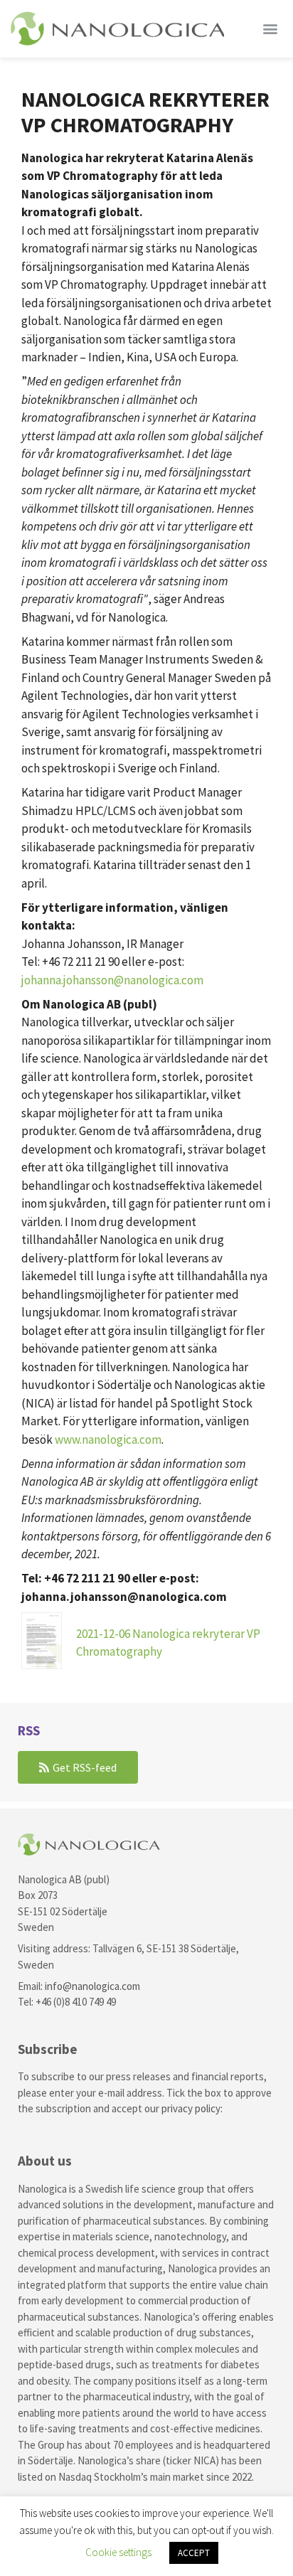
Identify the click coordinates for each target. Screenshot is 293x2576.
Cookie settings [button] (118, 2552)
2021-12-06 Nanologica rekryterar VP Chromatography (168, 1643)
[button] (271, 28)
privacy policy (191, 2108)
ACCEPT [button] (194, 2553)
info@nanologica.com (92, 1986)
